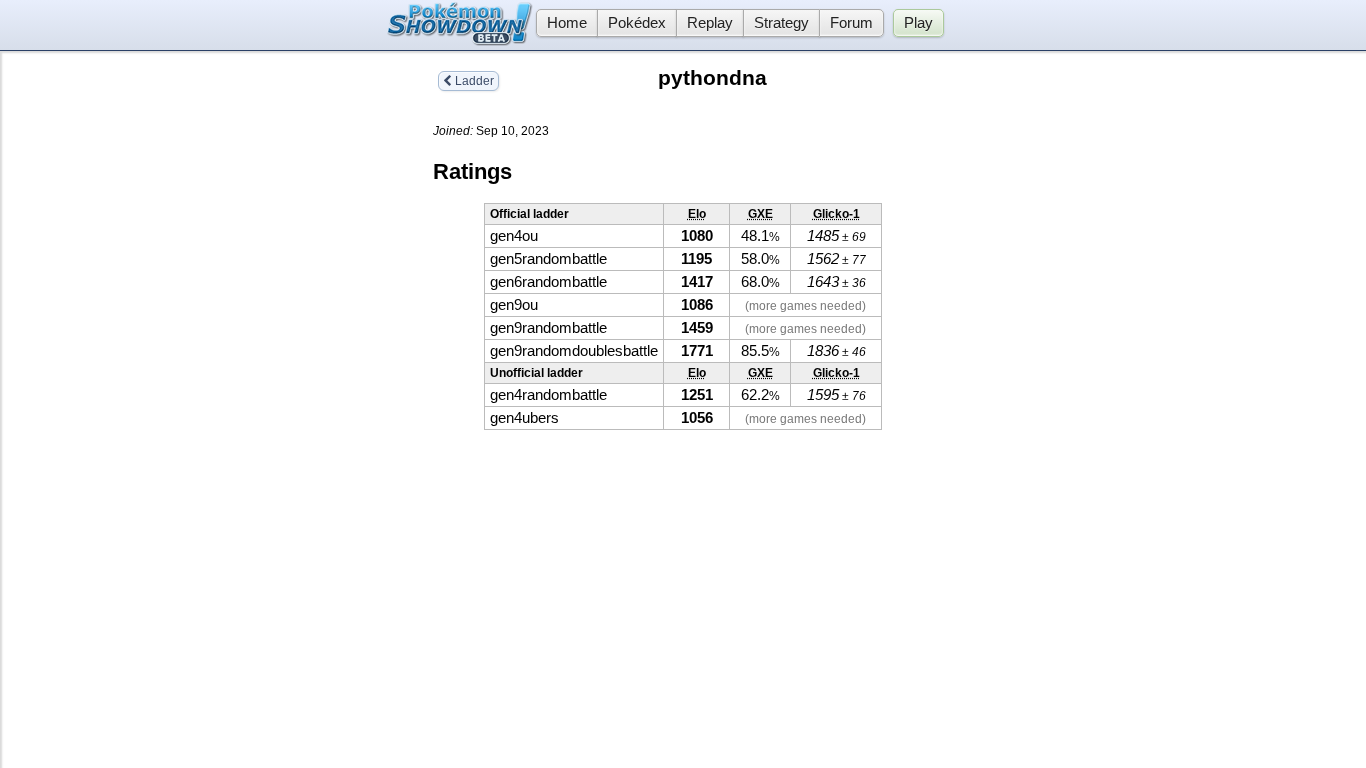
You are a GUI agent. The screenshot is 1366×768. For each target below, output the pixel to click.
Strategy (781, 23)
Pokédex (637, 23)
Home (567, 23)
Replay (710, 23)
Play (918, 23)
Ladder (473, 81)
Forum (851, 23)
